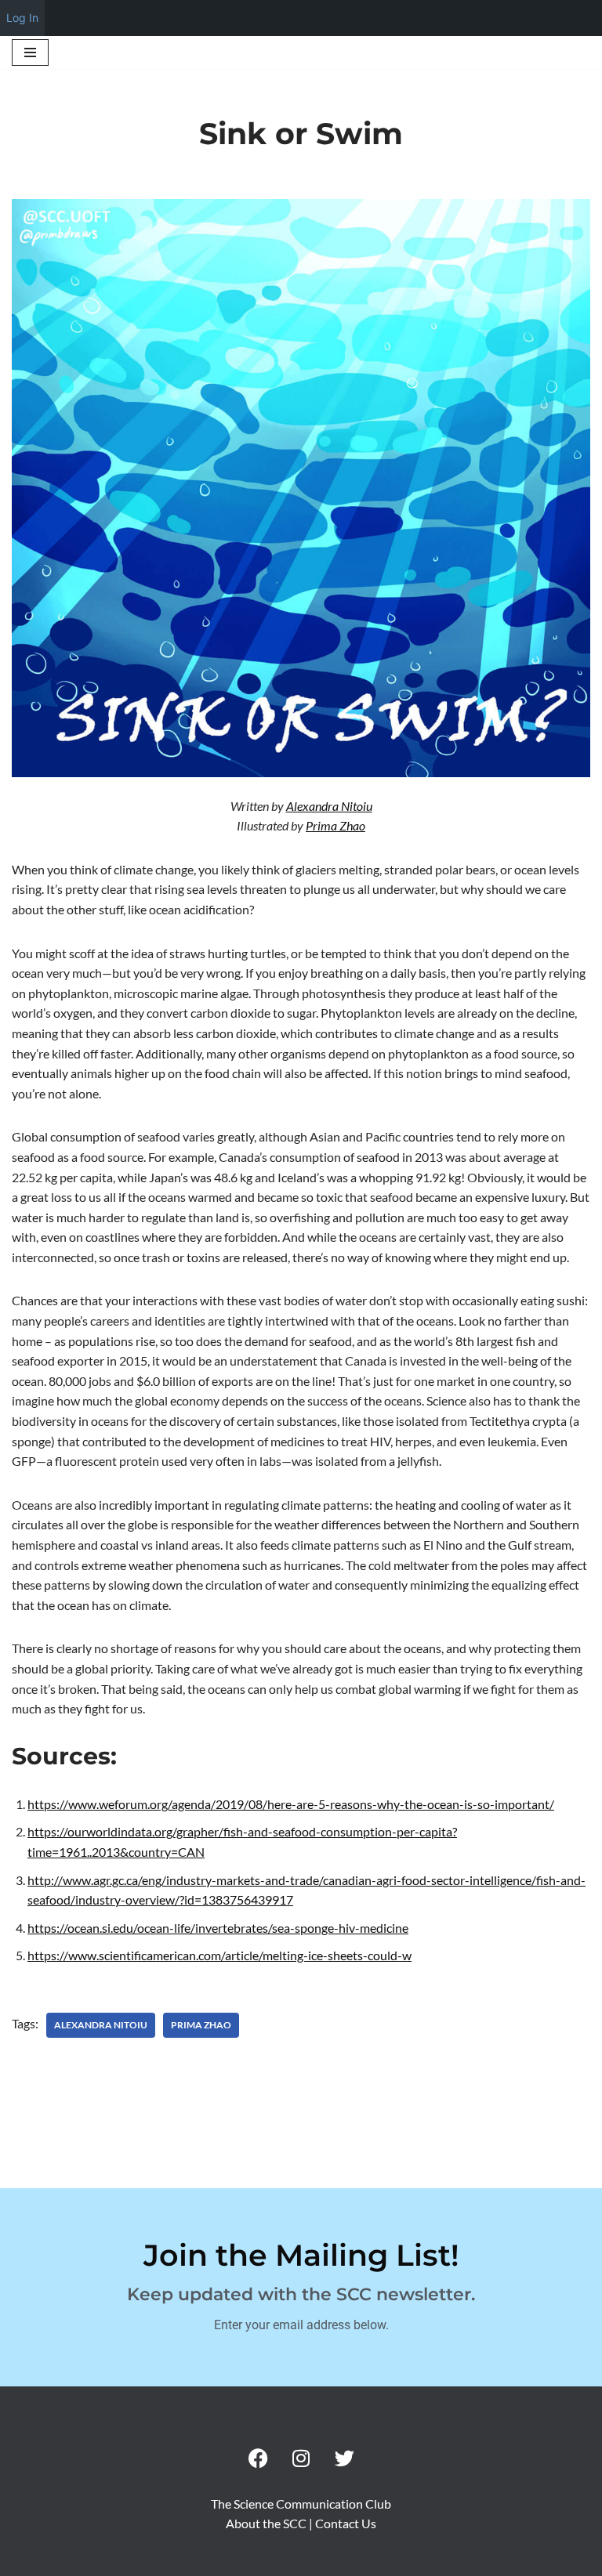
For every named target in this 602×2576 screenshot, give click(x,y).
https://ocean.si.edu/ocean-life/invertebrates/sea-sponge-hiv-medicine (218, 1928)
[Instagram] (301, 2458)
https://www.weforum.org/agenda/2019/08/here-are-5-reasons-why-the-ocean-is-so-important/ (291, 1804)
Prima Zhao (335, 825)
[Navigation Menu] (30, 52)
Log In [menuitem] (22, 18)
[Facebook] (258, 2458)
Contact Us (346, 2523)
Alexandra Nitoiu (329, 806)
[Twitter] (344, 2458)
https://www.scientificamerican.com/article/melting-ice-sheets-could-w (219, 1955)
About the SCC (267, 2523)
